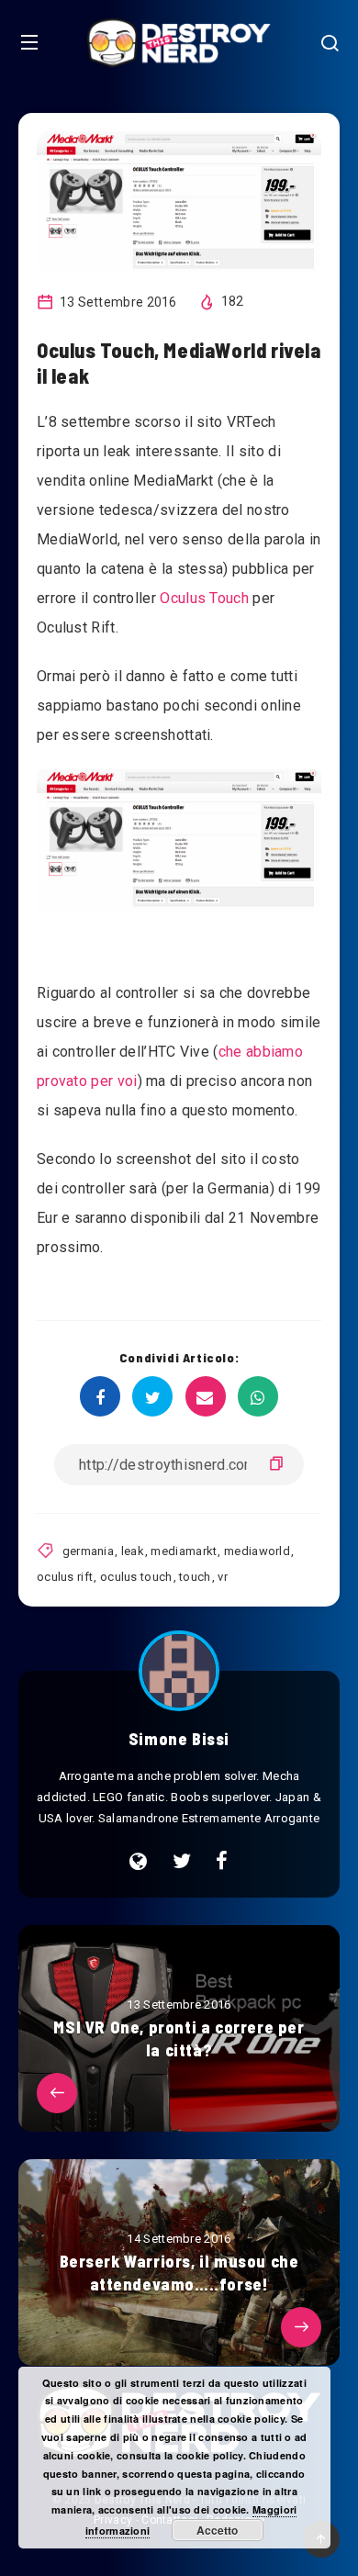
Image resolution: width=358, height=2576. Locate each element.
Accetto (217, 2530)
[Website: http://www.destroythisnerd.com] (138, 1862)
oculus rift (65, 1577)
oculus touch (136, 1577)
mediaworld (257, 1551)
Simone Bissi (179, 1739)
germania (88, 1551)
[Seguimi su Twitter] (182, 1862)
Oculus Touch (204, 598)
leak (133, 1551)
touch (195, 1577)
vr (223, 1577)
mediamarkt (184, 1551)
